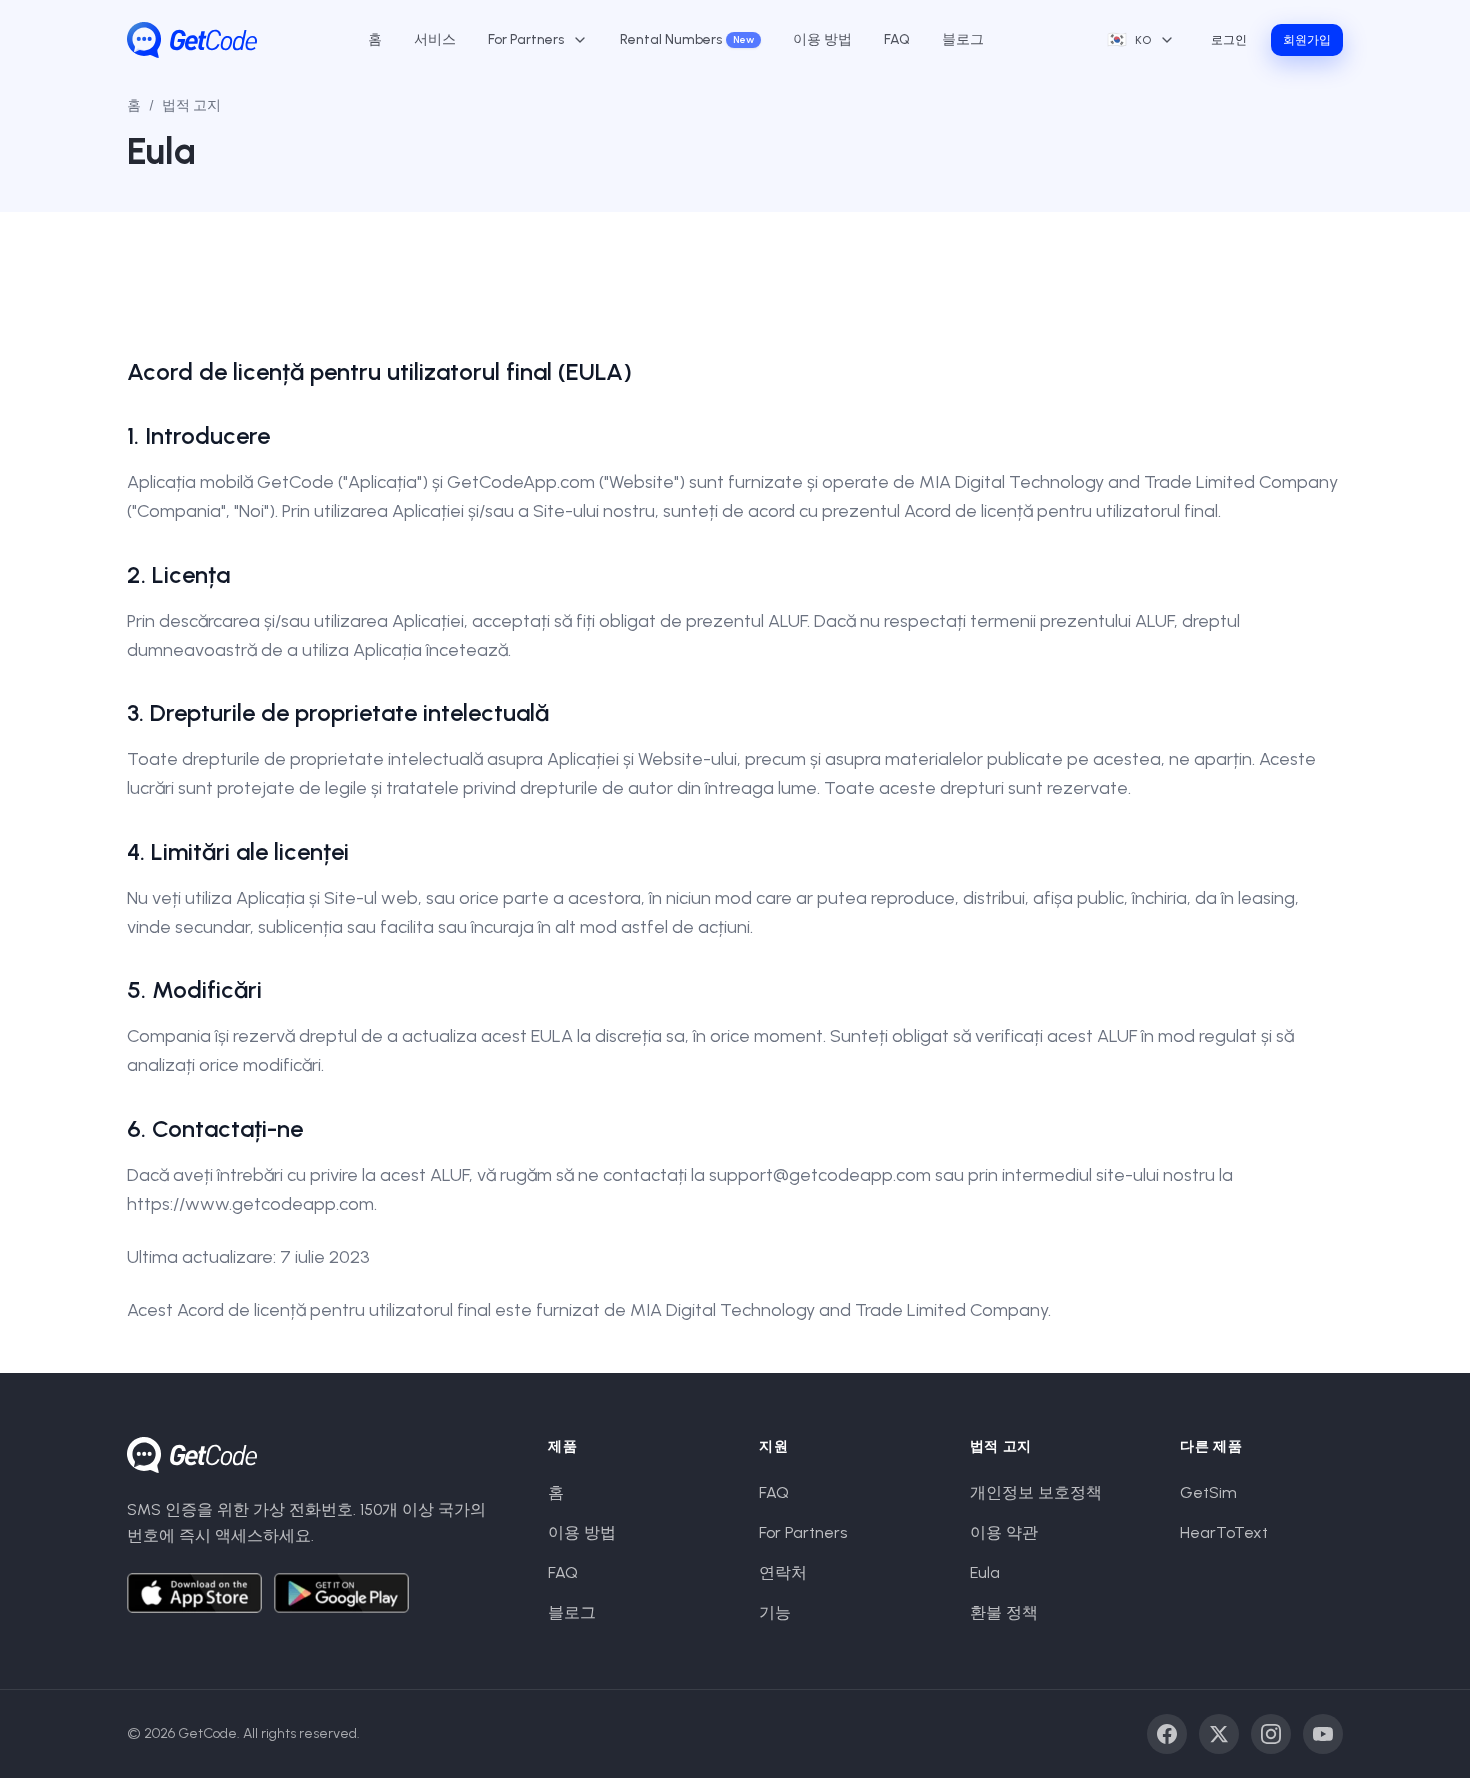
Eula (985, 1572)
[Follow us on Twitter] (1219, 1734)
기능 (775, 1612)
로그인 (1229, 40)
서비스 (435, 39)
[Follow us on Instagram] (1271, 1734)
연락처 (783, 1572)
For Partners (803, 1532)
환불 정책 (1004, 1612)
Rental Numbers (687, 39)
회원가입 (1307, 40)
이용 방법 (822, 39)
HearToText (1224, 1532)
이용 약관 (1004, 1532)
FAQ (897, 39)
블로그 (963, 39)
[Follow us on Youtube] (1323, 1734)
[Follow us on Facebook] (1167, 1734)
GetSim (1208, 1492)
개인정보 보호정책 (1036, 1492)
